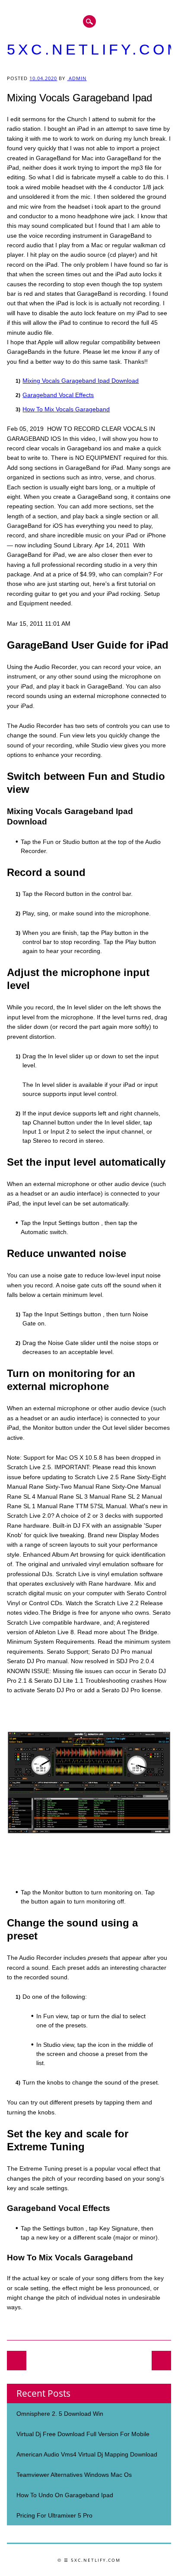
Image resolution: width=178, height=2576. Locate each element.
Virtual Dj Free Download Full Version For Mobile (83, 2434)
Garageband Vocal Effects (58, 395)
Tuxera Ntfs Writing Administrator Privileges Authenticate (17, 2361)
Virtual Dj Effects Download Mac (161, 2361)
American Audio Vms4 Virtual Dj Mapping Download (87, 2454)
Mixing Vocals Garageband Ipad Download (81, 381)
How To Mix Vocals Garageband (66, 409)
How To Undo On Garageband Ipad (65, 2495)
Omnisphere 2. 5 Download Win (60, 2414)
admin (77, 78)
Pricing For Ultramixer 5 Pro (54, 2515)
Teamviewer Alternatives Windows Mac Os (74, 2475)
